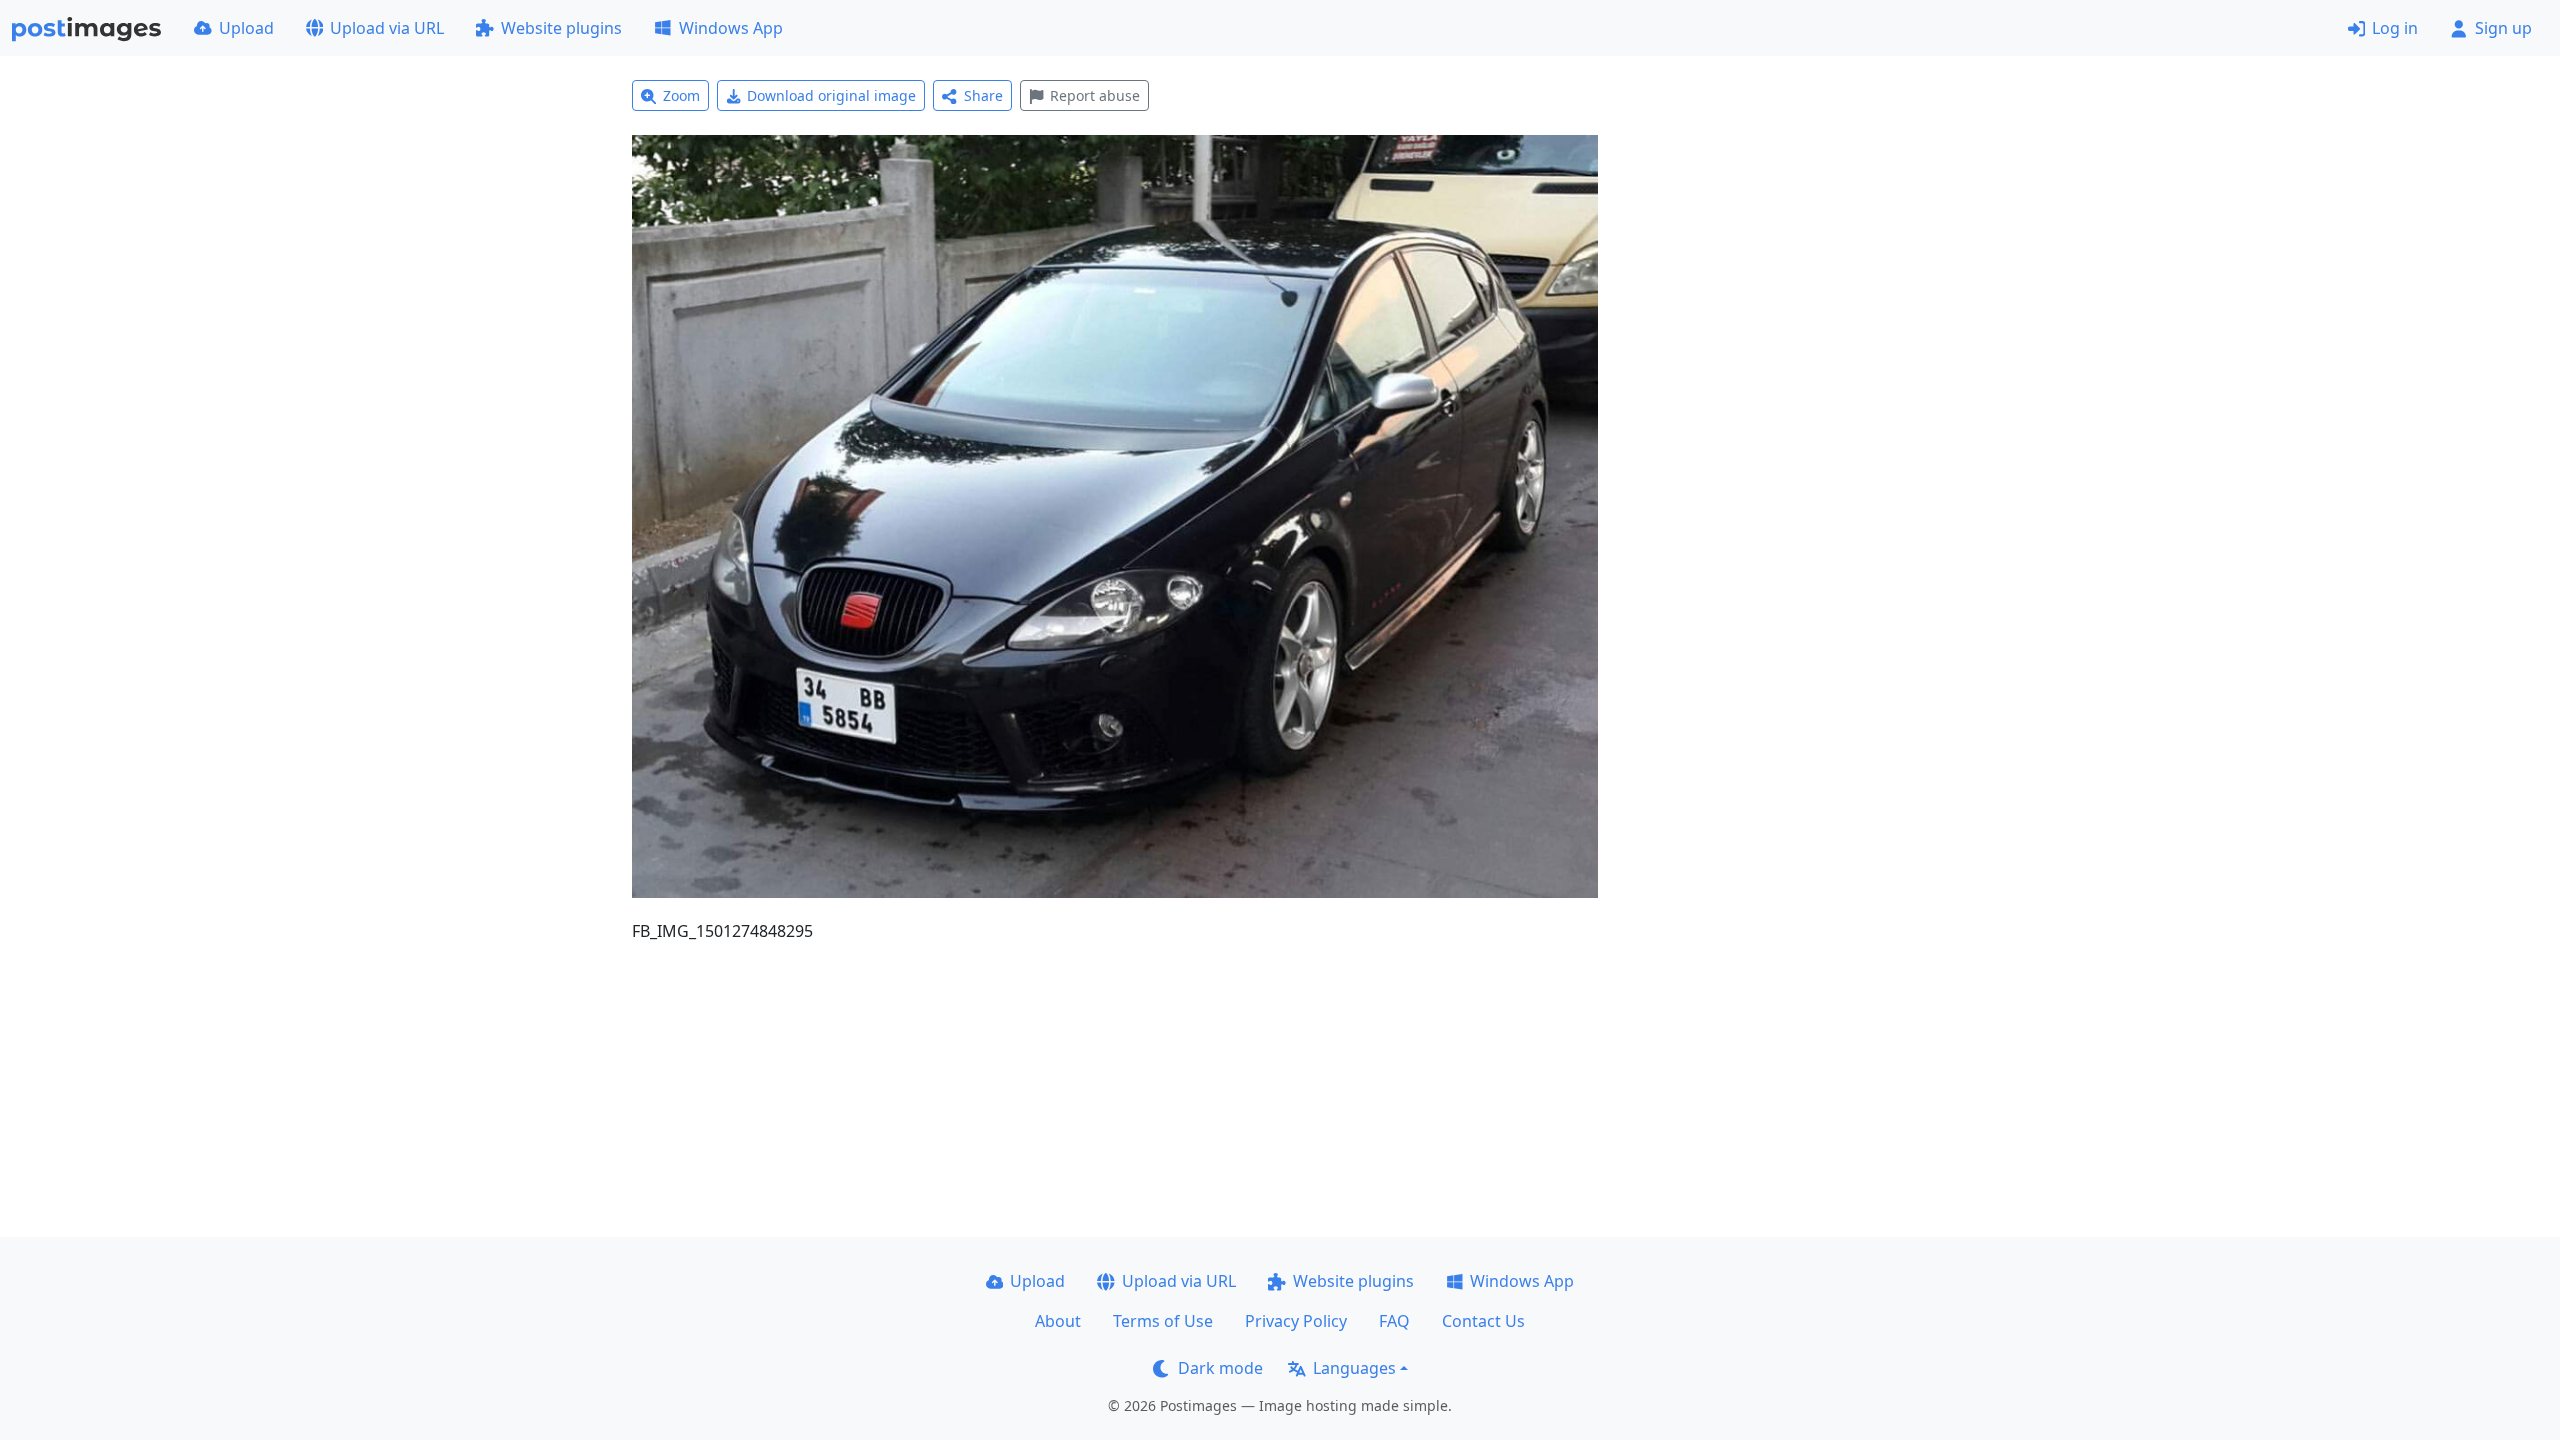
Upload (246, 28)
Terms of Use (1163, 1321)
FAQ (1394, 1321)
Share (983, 95)
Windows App (731, 28)
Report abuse (1095, 95)
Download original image (831, 95)
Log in (2395, 28)
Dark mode (1220, 1368)
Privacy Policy (1296, 1321)
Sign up (2503, 28)
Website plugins (561, 28)
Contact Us (1483, 1321)
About (1058, 1321)
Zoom (681, 95)
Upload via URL (387, 28)
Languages (1354, 1368)
